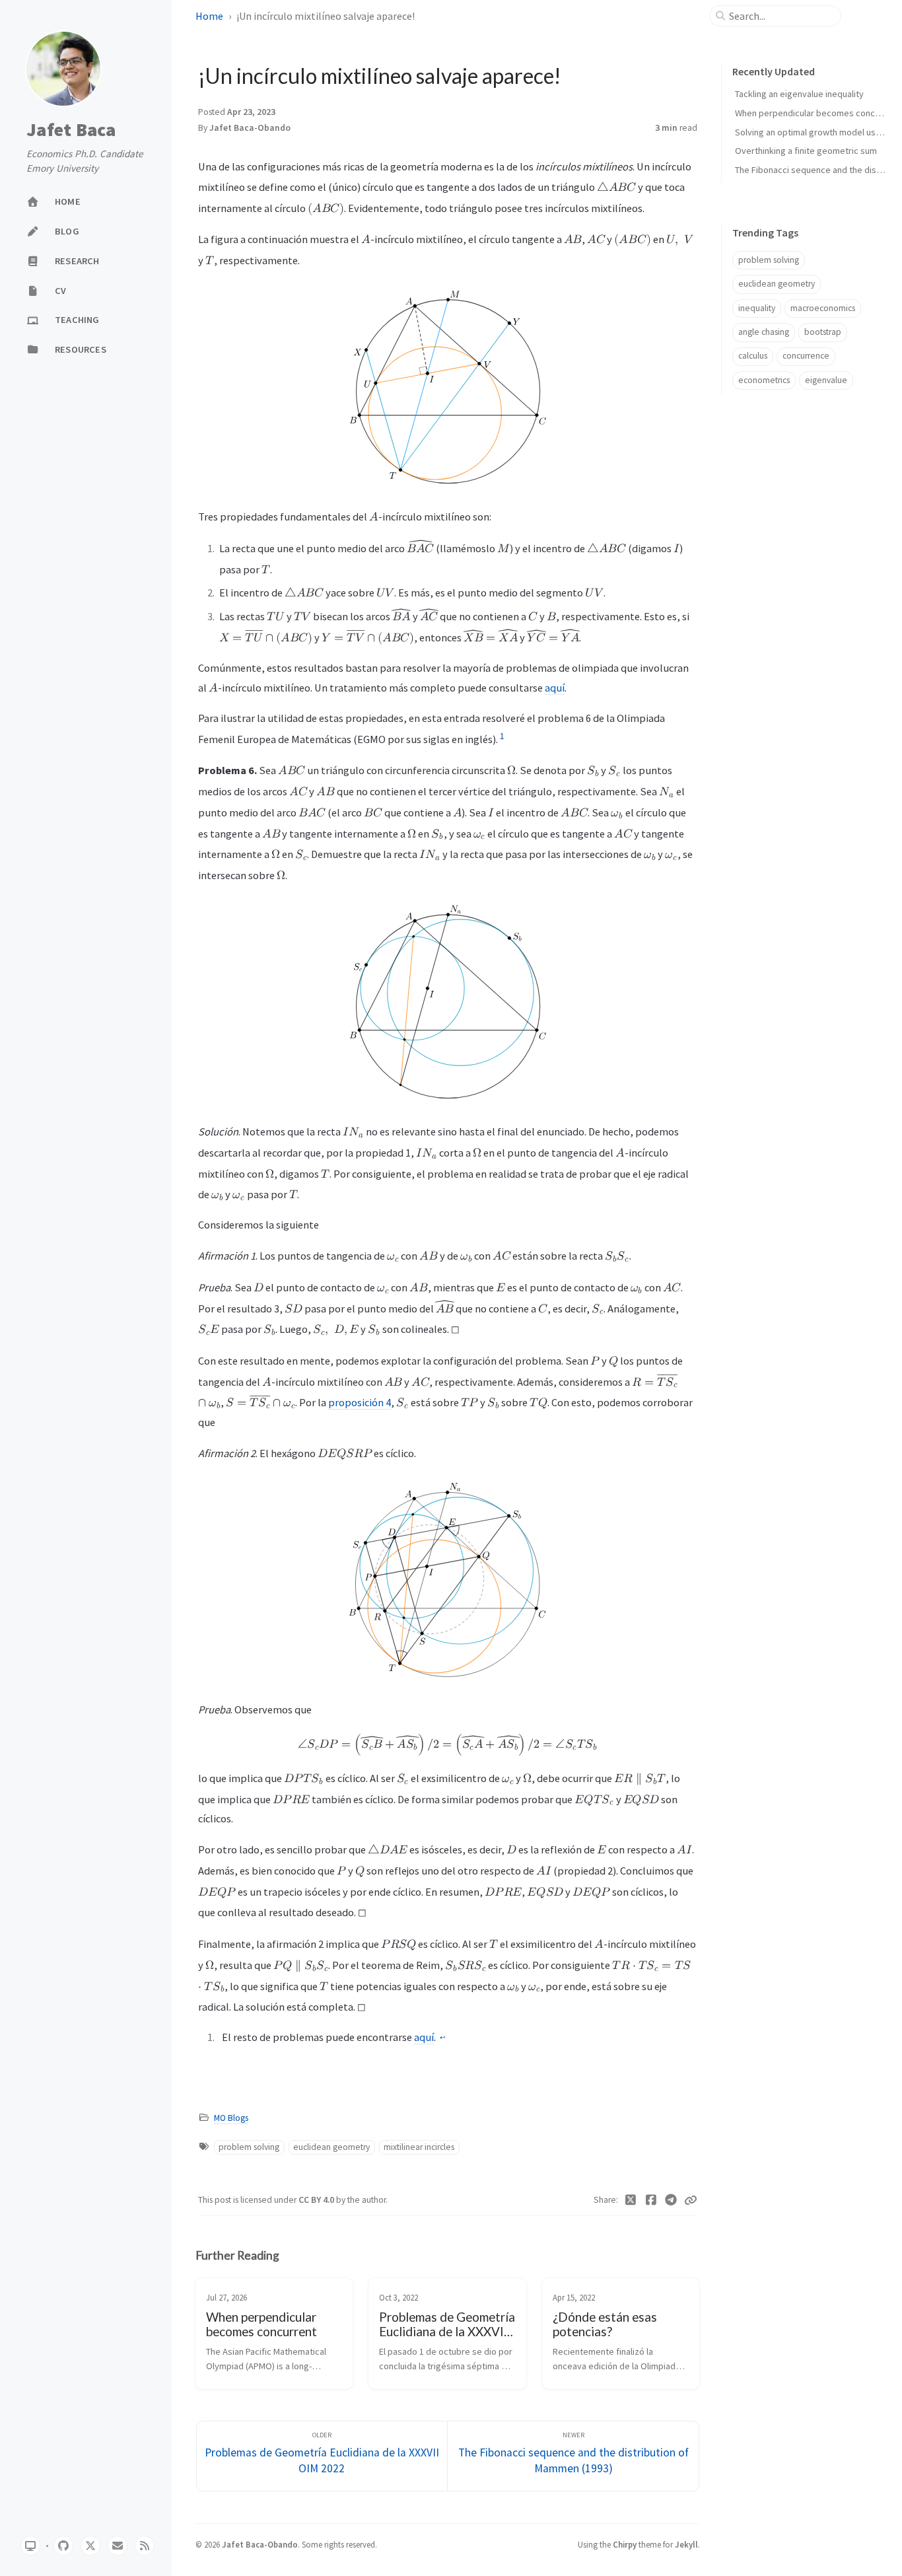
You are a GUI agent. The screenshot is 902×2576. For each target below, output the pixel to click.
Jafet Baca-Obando (250, 128)
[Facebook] (651, 2200)
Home (209, 16)
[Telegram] (671, 2200)
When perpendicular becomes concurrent (817, 113)
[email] (118, 2546)
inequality (757, 308)
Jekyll (686, 2544)
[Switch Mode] (30, 2546)
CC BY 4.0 (317, 2200)
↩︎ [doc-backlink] (442, 2038)
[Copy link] (691, 2200)
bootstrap (823, 332)
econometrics (764, 380)
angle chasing (764, 332)
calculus (753, 356)
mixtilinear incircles (419, 2147)
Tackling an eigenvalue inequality (799, 94)
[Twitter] (631, 2200)
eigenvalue (826, 380)
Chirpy (625, 2544)
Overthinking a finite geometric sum (806, 151)
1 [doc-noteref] (502, 736)
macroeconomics (823, 308)
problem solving (249, 2147)
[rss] (145, 2546)
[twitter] (90, 2546)
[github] (63, 2546)
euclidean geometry (331, 2147)
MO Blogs (231, 2118)
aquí (555, 688)
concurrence (806, 356)
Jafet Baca (71, 130)
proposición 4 (360, 1402)
